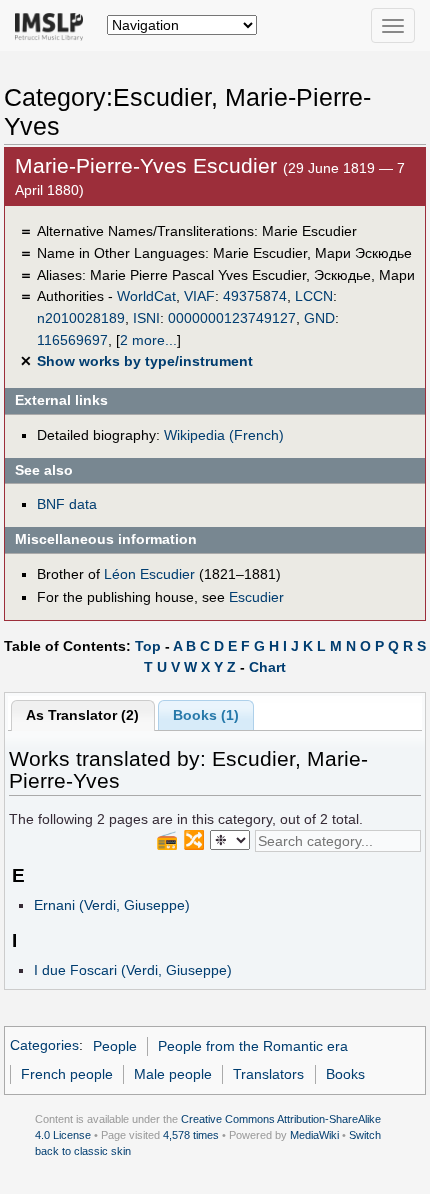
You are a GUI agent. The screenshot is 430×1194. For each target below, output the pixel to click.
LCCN (314, 296)
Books (345, 1074)
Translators (268, 1074)
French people (67, 1074)
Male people (173, 1074)
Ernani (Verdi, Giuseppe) (112, 905)
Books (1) (206, 715)
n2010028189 (81, 318)
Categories (44, 1046)
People (115, 1046)
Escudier (256, 597)
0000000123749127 (232, 318)
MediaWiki (314, 1135)
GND (319, 318)
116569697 (72, 340)
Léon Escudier (149, 574)
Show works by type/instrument (145, 361)
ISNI (146, 318)
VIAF (199, 296)
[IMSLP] (53, 25)
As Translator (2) (82, 715)
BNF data (67, 504)
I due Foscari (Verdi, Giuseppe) (133, 970)
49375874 (255, 296)
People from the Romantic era (253, 1046)
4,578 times (191, 1135)
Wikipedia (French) (224, 435)
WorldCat (146, 296)
